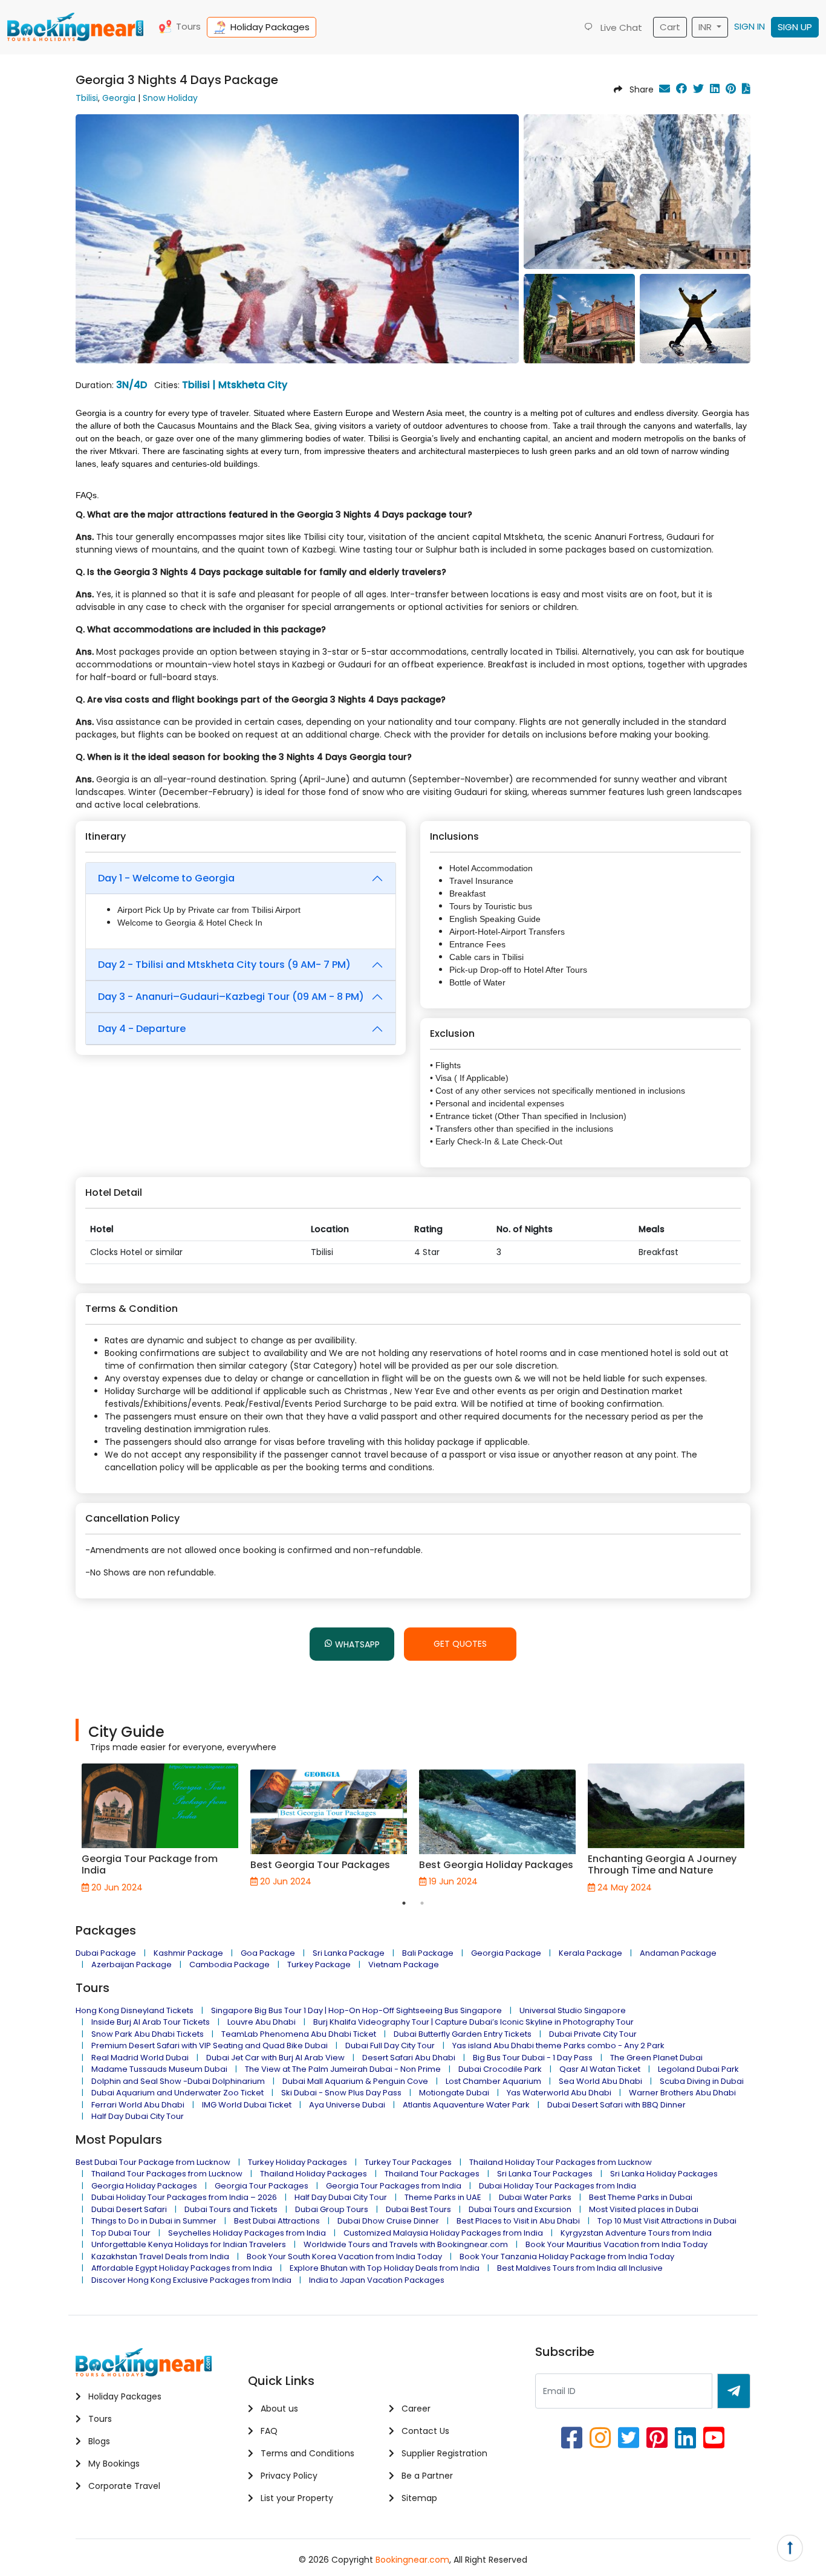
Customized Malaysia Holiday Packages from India (443, 2233)
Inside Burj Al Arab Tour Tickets (151, 2022)
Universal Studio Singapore (573, 2010)
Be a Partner (426, 2476)
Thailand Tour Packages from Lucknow (167, 2174)
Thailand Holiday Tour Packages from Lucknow (561, 2162)
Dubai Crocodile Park (500, 2069)
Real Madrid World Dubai (140, 2058)
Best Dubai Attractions (277, 2221)
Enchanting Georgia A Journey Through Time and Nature (662, 1864)
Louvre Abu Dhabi (262, 2022)
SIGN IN (750, 26)
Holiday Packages (270, 27)
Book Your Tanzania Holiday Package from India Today (567, 2256)
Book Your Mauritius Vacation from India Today (616, 2244)
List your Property (296, 2498)
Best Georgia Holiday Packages (496, 1865)
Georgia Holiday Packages (144, 2186)
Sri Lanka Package (349, 1953)
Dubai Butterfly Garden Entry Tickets (463, 2034)
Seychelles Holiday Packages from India (247, 2233)
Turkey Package (319, 1964)
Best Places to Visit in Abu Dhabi (518, 2221)
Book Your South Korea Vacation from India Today (344, 2256)
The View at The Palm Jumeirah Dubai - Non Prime (343, 2069)
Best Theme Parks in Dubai (641, 2197)
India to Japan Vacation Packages (377, 2280)
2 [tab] (422, 1903)
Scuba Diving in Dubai (702, 2081)
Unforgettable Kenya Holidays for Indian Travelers (189, 2244)
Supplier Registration (443, 2453)
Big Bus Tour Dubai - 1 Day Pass (533, 2058)
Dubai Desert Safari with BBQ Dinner (616, 2105)
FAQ (268, 2431)
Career (415, 2409)
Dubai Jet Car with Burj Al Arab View (275, 2058)
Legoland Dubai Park (698, 2069)
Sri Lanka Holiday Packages (664, 2174)
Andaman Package (678, 1953)
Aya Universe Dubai (347, 2105)
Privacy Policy (288, 2476)
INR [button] (706, 27)
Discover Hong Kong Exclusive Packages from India (191, 2280)
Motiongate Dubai (454, 2093)
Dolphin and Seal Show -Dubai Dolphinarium (178, 2081)
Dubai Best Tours (418, 2209)
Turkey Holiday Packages (298, 2162)
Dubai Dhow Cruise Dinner (388, 2221)
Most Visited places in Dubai (644, 2209)
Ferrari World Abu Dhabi (138, 2105)
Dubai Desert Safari (129, 2209)
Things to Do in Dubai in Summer (154, 2221)
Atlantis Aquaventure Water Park (466, 2105)
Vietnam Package (404, 1964)
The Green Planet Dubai (656, 2058)
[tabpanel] (160, 1828)
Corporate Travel (123, 2486)
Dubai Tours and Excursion (520, 2209)
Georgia (119, 98)
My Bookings (113, 2464)
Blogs (98, 2441)
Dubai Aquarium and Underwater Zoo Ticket (177, 2093)
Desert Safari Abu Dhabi (409, 2058)
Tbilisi (87, 98)
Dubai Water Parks (535, 2197)
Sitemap (418, 2498)
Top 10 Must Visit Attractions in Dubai (667, 2221)
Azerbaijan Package (132, 1964)
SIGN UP (795, 27)
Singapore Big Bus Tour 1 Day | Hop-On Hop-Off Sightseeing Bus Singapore (356, 2010)
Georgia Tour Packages (262, 2186)
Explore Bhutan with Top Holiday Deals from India (385, 2268)
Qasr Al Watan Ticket (600, 2069)
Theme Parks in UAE (443, 2197)
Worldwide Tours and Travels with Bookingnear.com (406, 2244)
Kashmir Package (188, 1953)
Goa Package (268, 1953)
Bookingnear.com (412, 2560)
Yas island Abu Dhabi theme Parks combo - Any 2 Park (558, 2046)
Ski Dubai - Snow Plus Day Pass (341, 2093)
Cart (670, 27)
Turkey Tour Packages (408, 2162)
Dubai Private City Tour (593, 2034)
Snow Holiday (170, 98)
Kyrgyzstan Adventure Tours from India (636, 2233)
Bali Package (428, 1953)
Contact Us (424, 2431)
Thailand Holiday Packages (314, 2174)
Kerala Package (590, 1953)
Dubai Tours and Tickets (231, 2209)
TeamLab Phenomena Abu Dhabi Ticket (299, 2034)
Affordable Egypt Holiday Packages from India (182, 2268)
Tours (188, 26)
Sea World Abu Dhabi (600, 2081)
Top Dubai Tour (121, 2233)
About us (278, 2409)
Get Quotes (460, 1644)
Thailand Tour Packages (432, 2174)
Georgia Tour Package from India (150, 1864)
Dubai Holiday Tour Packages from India (558, 2186)
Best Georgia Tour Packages (321, 1865)
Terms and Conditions (306, 2453)
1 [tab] (404, 1903)
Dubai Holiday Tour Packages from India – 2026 (184, 2197)
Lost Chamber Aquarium (493, 2081)
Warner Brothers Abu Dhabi (682, 2093)
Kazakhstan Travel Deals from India (160, 2256)
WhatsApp (356, 1644)
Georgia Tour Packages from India (394, 2186)
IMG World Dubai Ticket (247, 2105)
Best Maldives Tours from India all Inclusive (580, 2268)
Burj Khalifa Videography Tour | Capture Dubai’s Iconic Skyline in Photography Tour (473, 2022)
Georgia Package (506, 1953)
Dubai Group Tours (332, 2209)
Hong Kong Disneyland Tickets (135, 2010)
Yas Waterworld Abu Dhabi (559, 2093)
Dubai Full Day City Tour (390, 2046)
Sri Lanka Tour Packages (545, 2174)
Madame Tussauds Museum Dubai (159, 2069)
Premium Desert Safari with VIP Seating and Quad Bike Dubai (210, 2046)
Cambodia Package (229, 1964)
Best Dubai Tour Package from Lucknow (153, 2162)
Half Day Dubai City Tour (138, 2116)
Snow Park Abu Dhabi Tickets (148, 2034)
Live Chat (620, 28)
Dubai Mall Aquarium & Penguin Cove (355, 2081)
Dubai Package (106, 1953)
